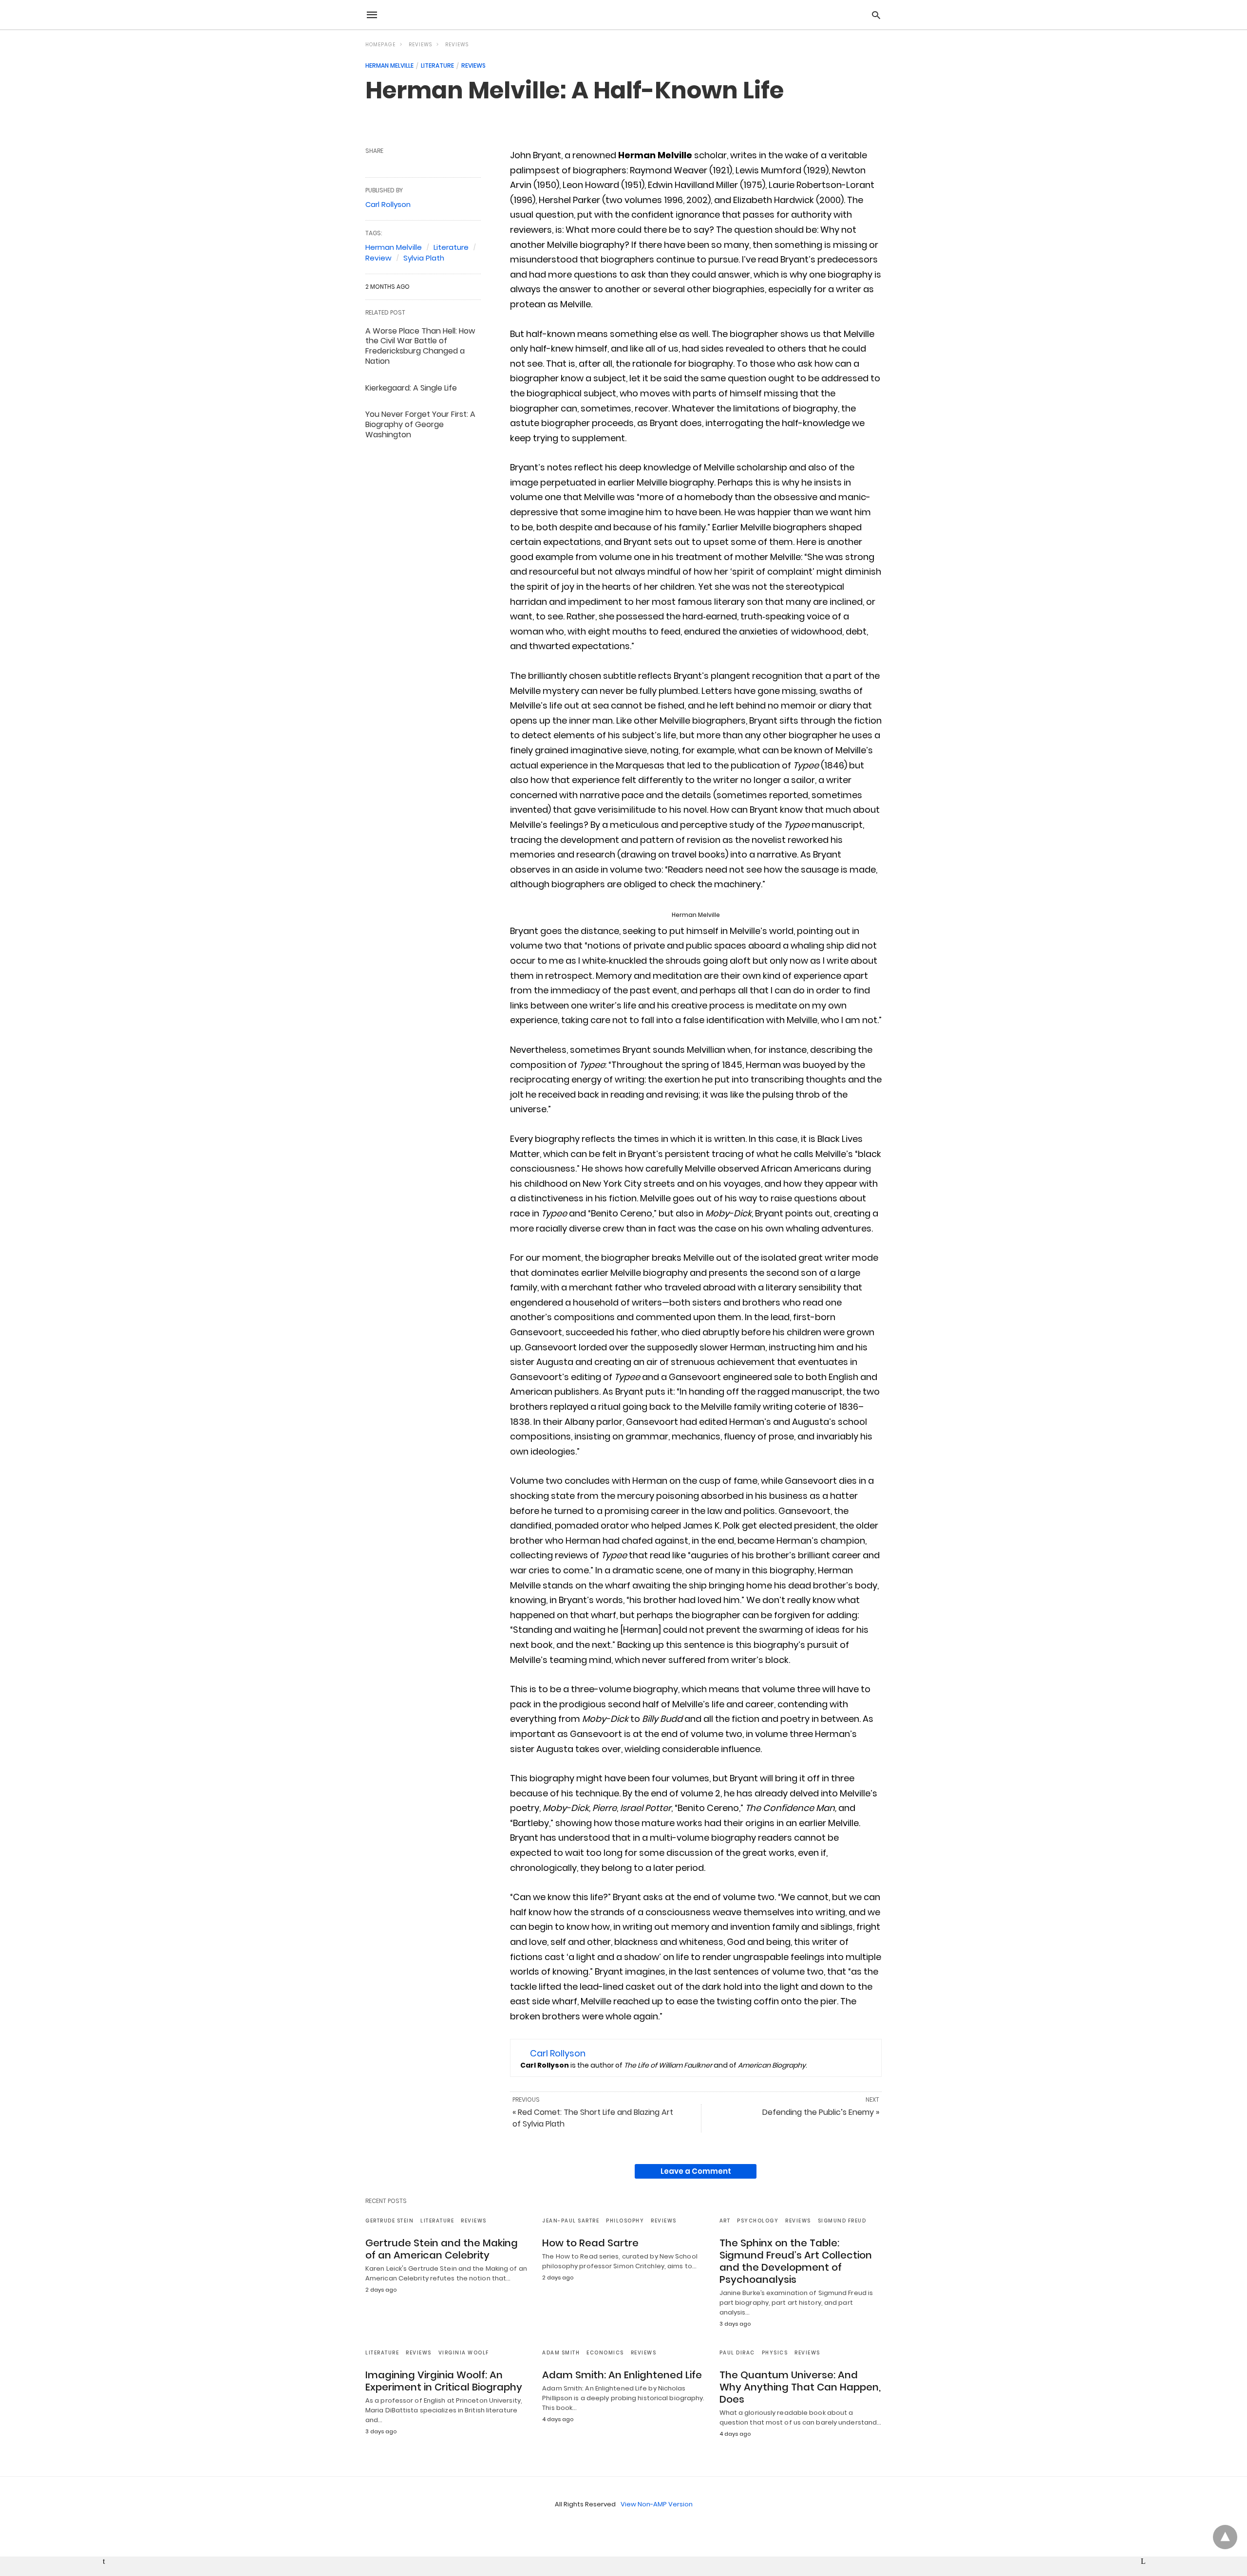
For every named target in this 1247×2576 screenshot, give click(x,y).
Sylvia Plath (424, 258)
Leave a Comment (696, 2171)
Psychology (758, 2221)
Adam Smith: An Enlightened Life (622, 2375)
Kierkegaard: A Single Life (411, 388)
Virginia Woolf (464, 2353)
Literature (437, 65)
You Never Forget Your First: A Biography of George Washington (420, 424)
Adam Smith (561, 2353)
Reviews (420, 45)
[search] (876, 15)
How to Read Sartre (590, 2243)
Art (725, 2221)
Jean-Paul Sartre (571, 2221)
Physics (775, 2353)
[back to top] (1225, 2537)
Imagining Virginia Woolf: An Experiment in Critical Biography (444, 2381)
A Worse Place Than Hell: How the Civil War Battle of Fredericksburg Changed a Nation (420, 346)
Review (378, 258)
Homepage (380, 45)
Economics (605, 2353)
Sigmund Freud (842, 2221)
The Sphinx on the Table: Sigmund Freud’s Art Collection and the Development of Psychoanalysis (796, 2261)
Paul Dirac (737, 2353)
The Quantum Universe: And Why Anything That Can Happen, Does (800, 2387)
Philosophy (625, 2221)
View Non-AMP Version (657, 2504)
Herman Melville (389, 65)
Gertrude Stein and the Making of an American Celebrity (442, 2249)
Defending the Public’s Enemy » (821, 2112)
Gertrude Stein (389, 2221)
